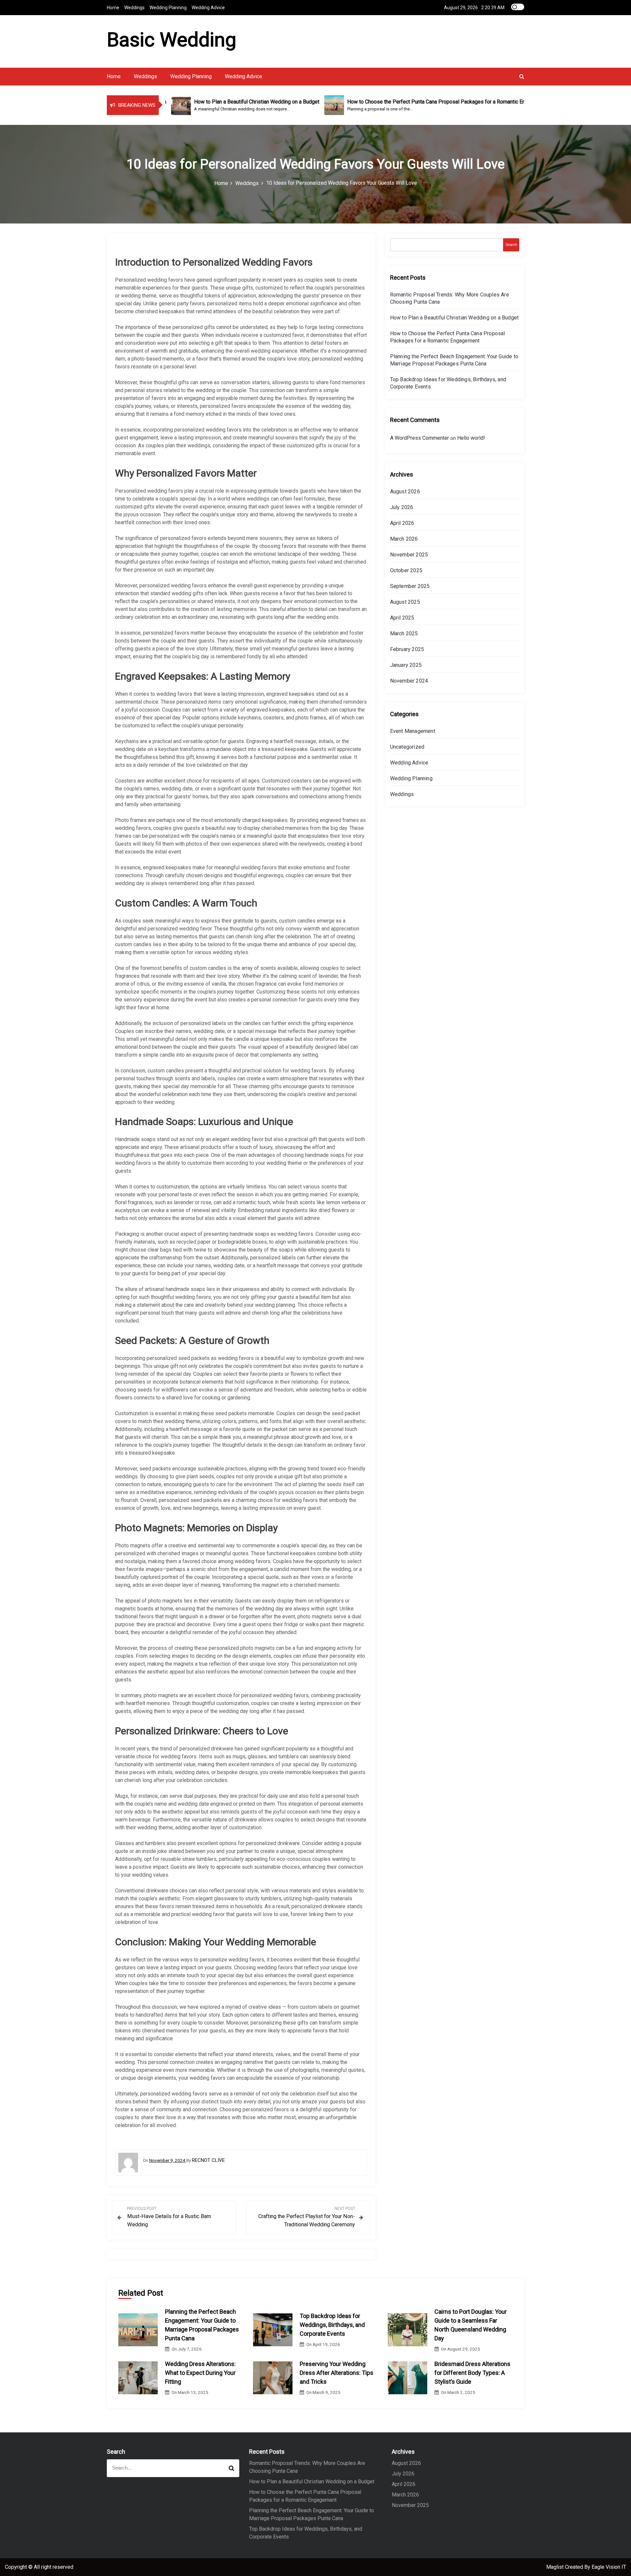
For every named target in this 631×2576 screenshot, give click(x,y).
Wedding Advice (208, 8)
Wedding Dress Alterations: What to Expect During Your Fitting (200, 2373)
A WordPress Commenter (420, 438)
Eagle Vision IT (609, 2567)
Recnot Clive (208, 2160)
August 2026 (405, 492)
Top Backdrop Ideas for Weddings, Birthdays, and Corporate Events (332, 2325)
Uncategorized (407, 747)
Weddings (134, 8)
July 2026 (402, 507)
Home (113, 8)
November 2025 (409, 555)
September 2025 (410, 586)
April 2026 (402, 523)
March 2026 (404, 539)
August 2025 (405, 602)
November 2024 (409, 681)
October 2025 (406, 570)
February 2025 (407, 649)
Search (511, 245)
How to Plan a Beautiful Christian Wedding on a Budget (455, 318)
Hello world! (471, 438)
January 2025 (406, 665)
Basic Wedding (172, 40)
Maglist (556, 2567)
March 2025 (404, 633)
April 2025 (402, 618)
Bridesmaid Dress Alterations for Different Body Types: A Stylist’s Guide (472, 2373)
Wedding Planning (168, 8)
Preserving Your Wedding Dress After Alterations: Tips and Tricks (337, 2373)
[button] (522, 76)
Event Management (413, 731)
